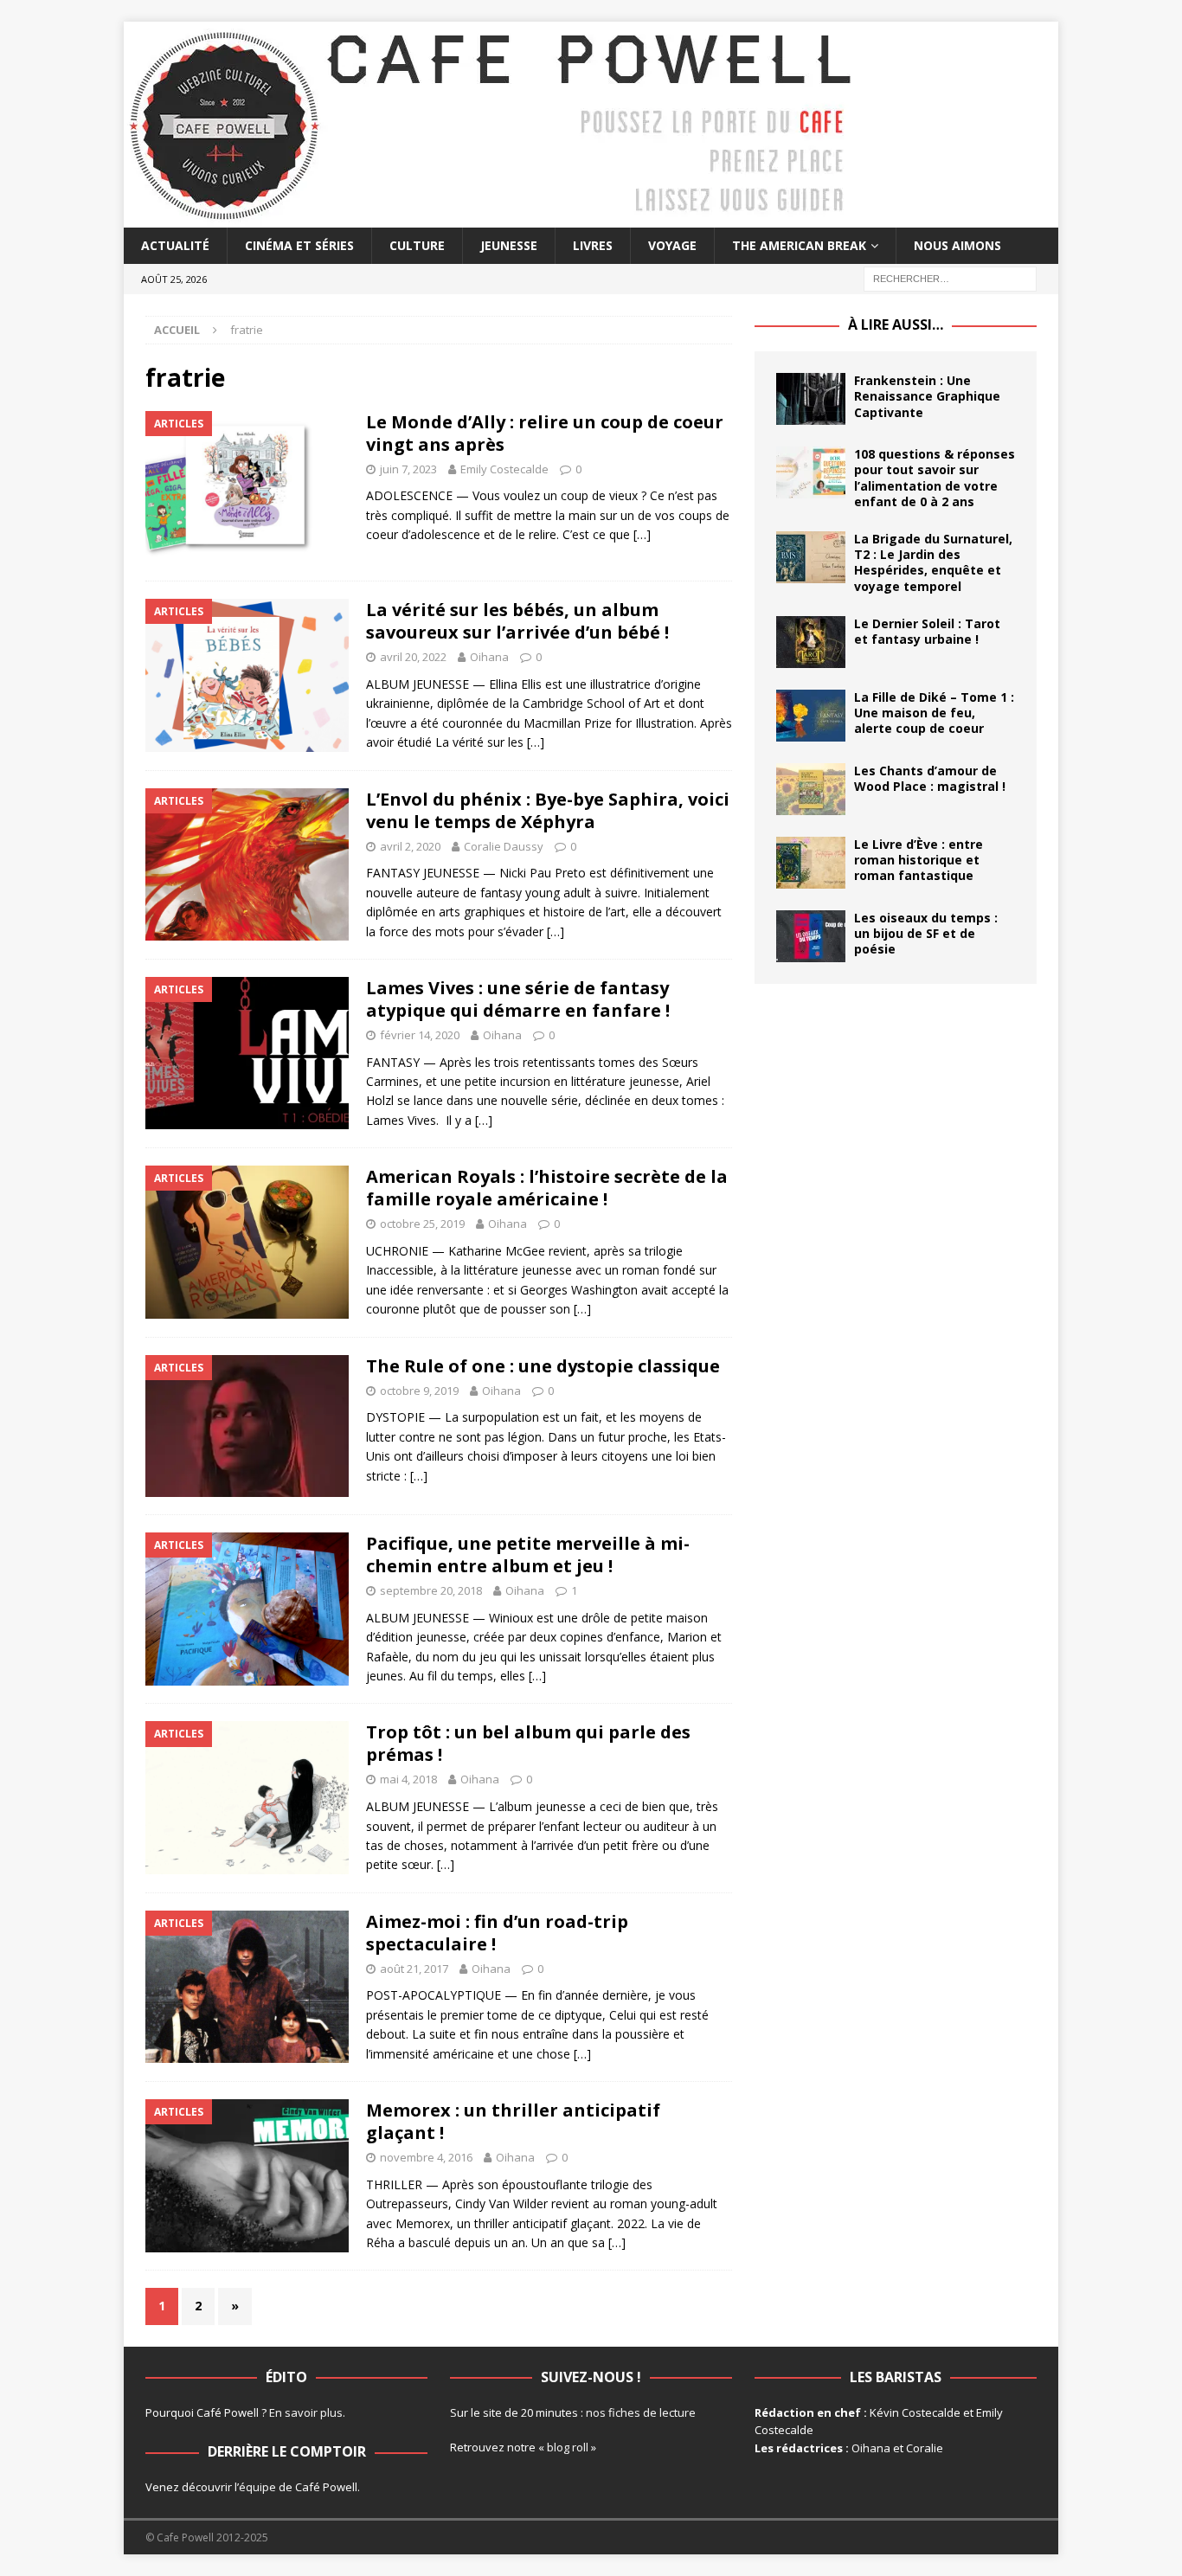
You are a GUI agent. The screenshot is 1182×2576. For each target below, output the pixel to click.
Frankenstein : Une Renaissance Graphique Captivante (927, 396)
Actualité (175, 245)
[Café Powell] (491, 218)
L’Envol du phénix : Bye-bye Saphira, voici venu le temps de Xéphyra (548, 810)
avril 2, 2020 (410, 846)
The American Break (799, 245)
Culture (417, 245)
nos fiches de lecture (641, 2412)
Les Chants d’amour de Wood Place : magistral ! (930, 778)
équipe (257, 2487)
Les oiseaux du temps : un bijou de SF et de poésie (926, 933)
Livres (593, 245)
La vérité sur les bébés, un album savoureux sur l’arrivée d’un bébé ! (517, 621)
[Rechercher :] (950, 278)
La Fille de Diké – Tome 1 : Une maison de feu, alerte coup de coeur (934, 713)
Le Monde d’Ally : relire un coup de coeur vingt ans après (545, 433)
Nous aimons (957, 245)
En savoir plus (306, 2412)
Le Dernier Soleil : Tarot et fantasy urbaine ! (927, 631)
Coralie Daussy (504, 846)
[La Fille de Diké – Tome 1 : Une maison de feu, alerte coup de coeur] (811, 716)
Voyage (672, 245)
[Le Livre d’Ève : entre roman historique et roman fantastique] (811, 863)
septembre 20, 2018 (431, 1590)
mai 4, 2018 (408, 1779)
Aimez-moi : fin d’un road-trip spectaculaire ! (497, 1933)
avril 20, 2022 (413, 657)
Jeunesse (509, 245)
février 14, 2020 (420, 1035)
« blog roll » (567, 2447)
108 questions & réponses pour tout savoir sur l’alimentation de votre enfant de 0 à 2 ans (935, 478)
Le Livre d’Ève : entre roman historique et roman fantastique (919, 860)
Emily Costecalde (504, 469)
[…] (642, 534)
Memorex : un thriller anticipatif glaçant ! (513, 2121)
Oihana (489, 657)
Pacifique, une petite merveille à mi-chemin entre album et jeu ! (528, 1555)
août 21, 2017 (414, 1969)
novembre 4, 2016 (426, 2157)
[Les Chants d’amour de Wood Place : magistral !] (811, 789)
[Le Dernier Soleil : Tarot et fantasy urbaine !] (811, 642)
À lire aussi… (896, 324)
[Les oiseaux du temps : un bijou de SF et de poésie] (811, 936)
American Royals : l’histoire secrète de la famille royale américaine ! (547, 1188)
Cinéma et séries (299, 245)
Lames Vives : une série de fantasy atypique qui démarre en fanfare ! (518, 999)
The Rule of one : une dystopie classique (543, 1366)
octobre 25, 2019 (422, 1224)
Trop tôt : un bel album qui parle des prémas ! (528, 1743)
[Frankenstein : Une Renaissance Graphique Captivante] (811, 399)
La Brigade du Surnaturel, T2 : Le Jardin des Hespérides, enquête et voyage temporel (933, 562)
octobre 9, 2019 (419, 1391)
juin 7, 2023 (408, 469)
